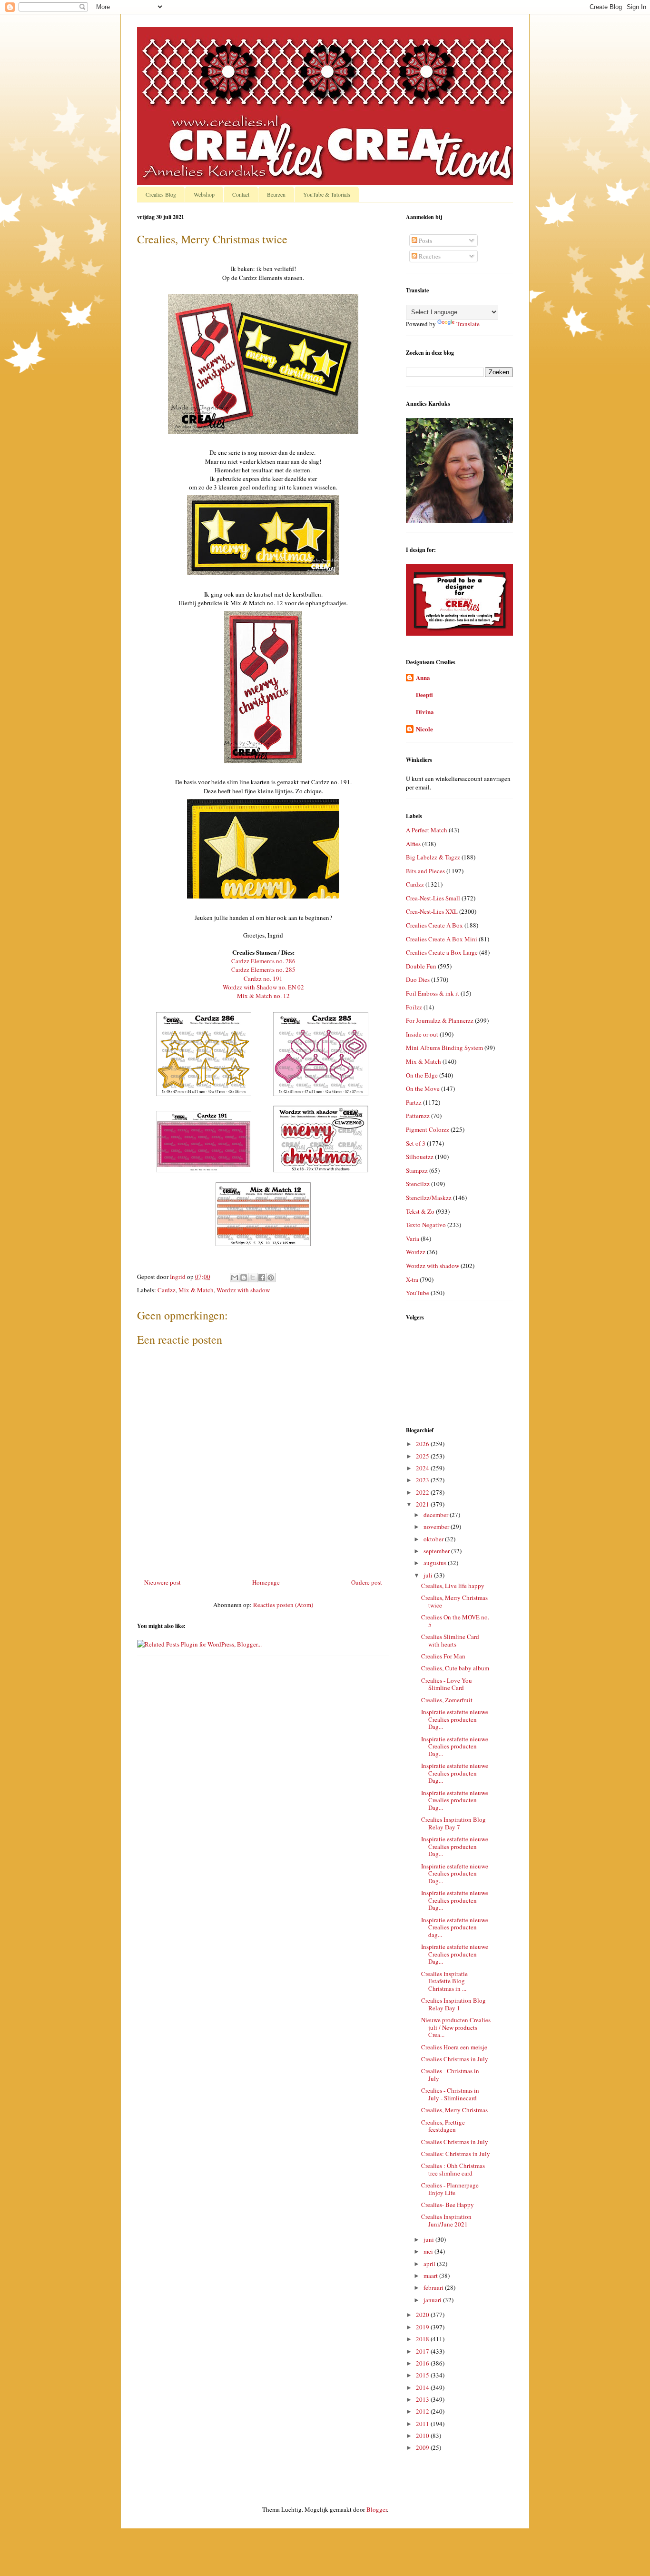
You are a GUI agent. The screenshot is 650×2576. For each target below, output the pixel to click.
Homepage (266, 1582)
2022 (423, 1492)
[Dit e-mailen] (235, 1278)
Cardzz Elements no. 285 (263, 969)
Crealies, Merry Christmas (454, 2110)
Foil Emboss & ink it (433, 993)
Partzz (414, 1102)
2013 (423, 2399)
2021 (423, 1504)
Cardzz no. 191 (263, 978)
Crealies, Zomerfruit (447, 1700)
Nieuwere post (162, 1582)
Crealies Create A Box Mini (442, 939)
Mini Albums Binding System (444, 1048)
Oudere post (367, 1582)
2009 (423, 2447)
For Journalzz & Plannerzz (440, 1020)
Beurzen (276, 194)
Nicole (424, 729)
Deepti (424, 694)
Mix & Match (196, 1290)
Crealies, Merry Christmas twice (454, 1601)
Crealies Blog (161, 194)
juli (429, 1575)
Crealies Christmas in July (455, 2059)
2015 (423, 2375)
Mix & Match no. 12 (263, 996)
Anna (423, 677)
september (437, 1551)
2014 (423, 2387)
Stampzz (417, 1170)
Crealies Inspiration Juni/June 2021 (446, 2220)
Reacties (429, 256)
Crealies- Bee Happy (448, 2205)
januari (433, 2300)
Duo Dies (418, 979)
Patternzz (418, 1116)
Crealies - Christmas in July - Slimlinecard (450, 2094)
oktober (434, 1539)
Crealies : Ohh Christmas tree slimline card (453, 2169)
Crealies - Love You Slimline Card (447, 1684)
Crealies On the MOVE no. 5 (455, 1621)
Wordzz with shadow (243, 1290)
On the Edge (422, 1075)
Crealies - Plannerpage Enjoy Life (450, 2189)
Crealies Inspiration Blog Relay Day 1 (453, 2004)
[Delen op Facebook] (262, 1278)
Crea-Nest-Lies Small (433, 898)
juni (429, 2239)
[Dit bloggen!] (244, 1278)
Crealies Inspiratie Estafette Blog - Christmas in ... (445, 1981)
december (437, 1515)
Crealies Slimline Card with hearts (450, 1640)
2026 (423, 1444)
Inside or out (422, 1034)
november (437, 1527)
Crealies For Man (443, 1656)
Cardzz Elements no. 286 (263, 961)
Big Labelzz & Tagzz (433, 857)
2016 (423, 2363)
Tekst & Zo (420, 1211)
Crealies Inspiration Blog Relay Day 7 (453, 1823)
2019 (423, 2327)
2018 (423, 2339)
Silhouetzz (420, 1157)
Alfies (413, 844)
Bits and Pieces (425, 871)
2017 (423, 2351)
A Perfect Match (427, 830)
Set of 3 (416, 1143)
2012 (423, 2411)
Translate (468, 324)
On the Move (423, 1088)
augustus (436, 1563)
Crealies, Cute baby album (455, 1668)
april (430, 2264)
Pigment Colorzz (428, 1129)
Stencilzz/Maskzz (429, 1198)
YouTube (418, 1293)
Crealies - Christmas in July (450, 2075)
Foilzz (414, 1007)
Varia (413, 1238)
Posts (425, 240)
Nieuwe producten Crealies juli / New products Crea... (456, 2027)
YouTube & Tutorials (327, 194)
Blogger (377, 2509)
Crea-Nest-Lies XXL (432, 911)
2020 (423, 2315)
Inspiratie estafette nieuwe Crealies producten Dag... (455, 1719)
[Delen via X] (253, 1278)
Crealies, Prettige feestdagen (443, 2126)
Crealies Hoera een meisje (454, 2047)
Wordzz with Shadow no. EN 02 (263, 987)
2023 (423, 1480)
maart (431, 2276)
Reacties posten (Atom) (283, 1605)
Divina (425, 712)
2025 (423, 1456)
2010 (423, 2436)
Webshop (204, 194)
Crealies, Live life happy (453, 1586)
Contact (241, 194)
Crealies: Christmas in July (456, 2154)
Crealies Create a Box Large (442, 952)
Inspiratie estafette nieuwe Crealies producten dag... (455, 1927)
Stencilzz (418, 1184)
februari (434, 2287)
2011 (423, 2424)
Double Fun (421, 966)
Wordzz (416, 1252)
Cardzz (167, 1290)
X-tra (412, 1279)
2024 (423, 1468)
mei (429, 2251)
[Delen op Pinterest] (271, 1278)
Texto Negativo (426, 1225)
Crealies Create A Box (434, 925)
